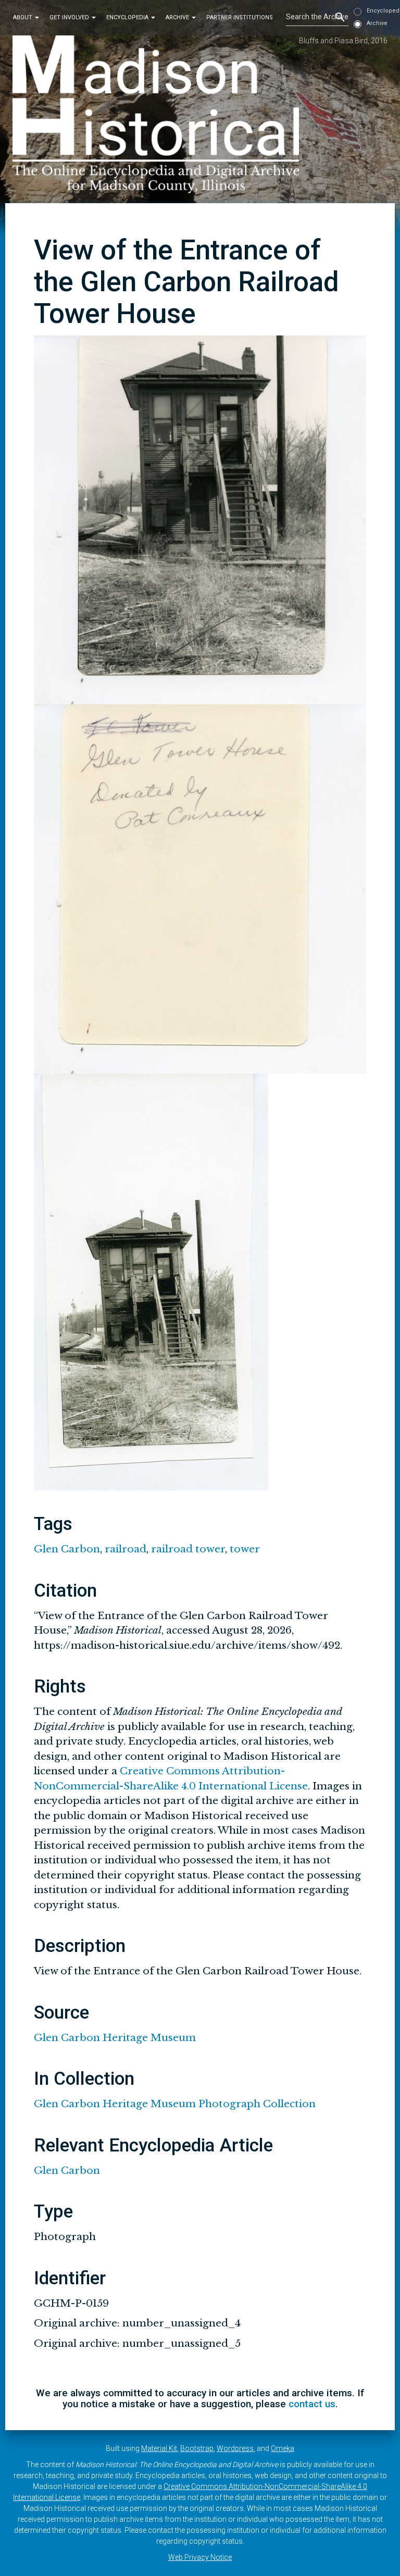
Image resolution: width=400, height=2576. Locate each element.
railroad (126, 1549)
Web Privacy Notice (200, 2557)
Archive (178, 17)
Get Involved (70, 17)
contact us (312, 2404)
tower (245, 1549)
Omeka (283, 2448)
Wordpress (235, 2448)
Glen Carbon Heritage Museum (115, 2038)
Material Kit (159, 2448)
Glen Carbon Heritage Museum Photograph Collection (175, 2104)
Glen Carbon (67, 1549)
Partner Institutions (240, 17)
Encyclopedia (128, 17)
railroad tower (188, 1549)
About (23, 17)
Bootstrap (197, 2448)
